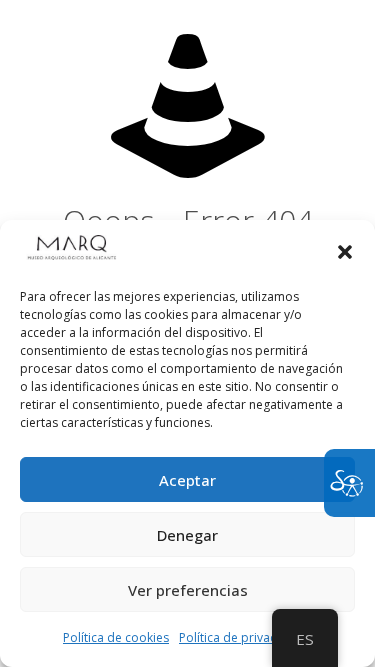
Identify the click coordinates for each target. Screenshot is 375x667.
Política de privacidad (240, 637)
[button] (345, 252)
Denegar (187, 535)
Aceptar (187, 480)
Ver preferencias (188, 590)
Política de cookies (116, 637)
